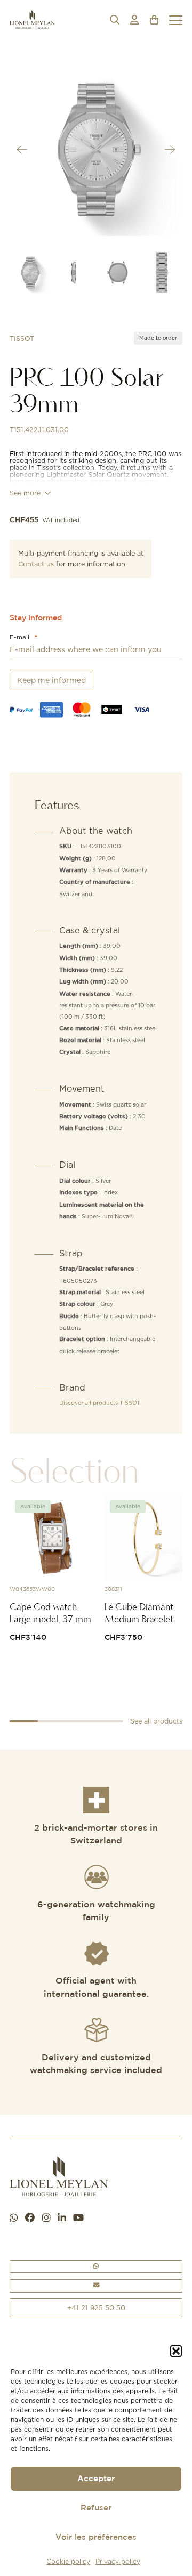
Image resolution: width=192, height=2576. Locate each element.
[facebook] (30, 2218)
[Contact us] (96, 2286)
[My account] (134, 20)
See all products (156, 1721)
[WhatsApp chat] (14, 2218)
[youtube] (78, 2218)
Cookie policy (68, 2561)
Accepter (96, 2479)
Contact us (36, 564)
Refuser (96, 2508)
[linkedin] (62, 2218)
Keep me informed (51, 680)
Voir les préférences (96, 2537)
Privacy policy (118, 2561)
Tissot (22, 339)
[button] (176, 2351)
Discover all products (100, 1403)
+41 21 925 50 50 (96, 2307)
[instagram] (46, 2218)
